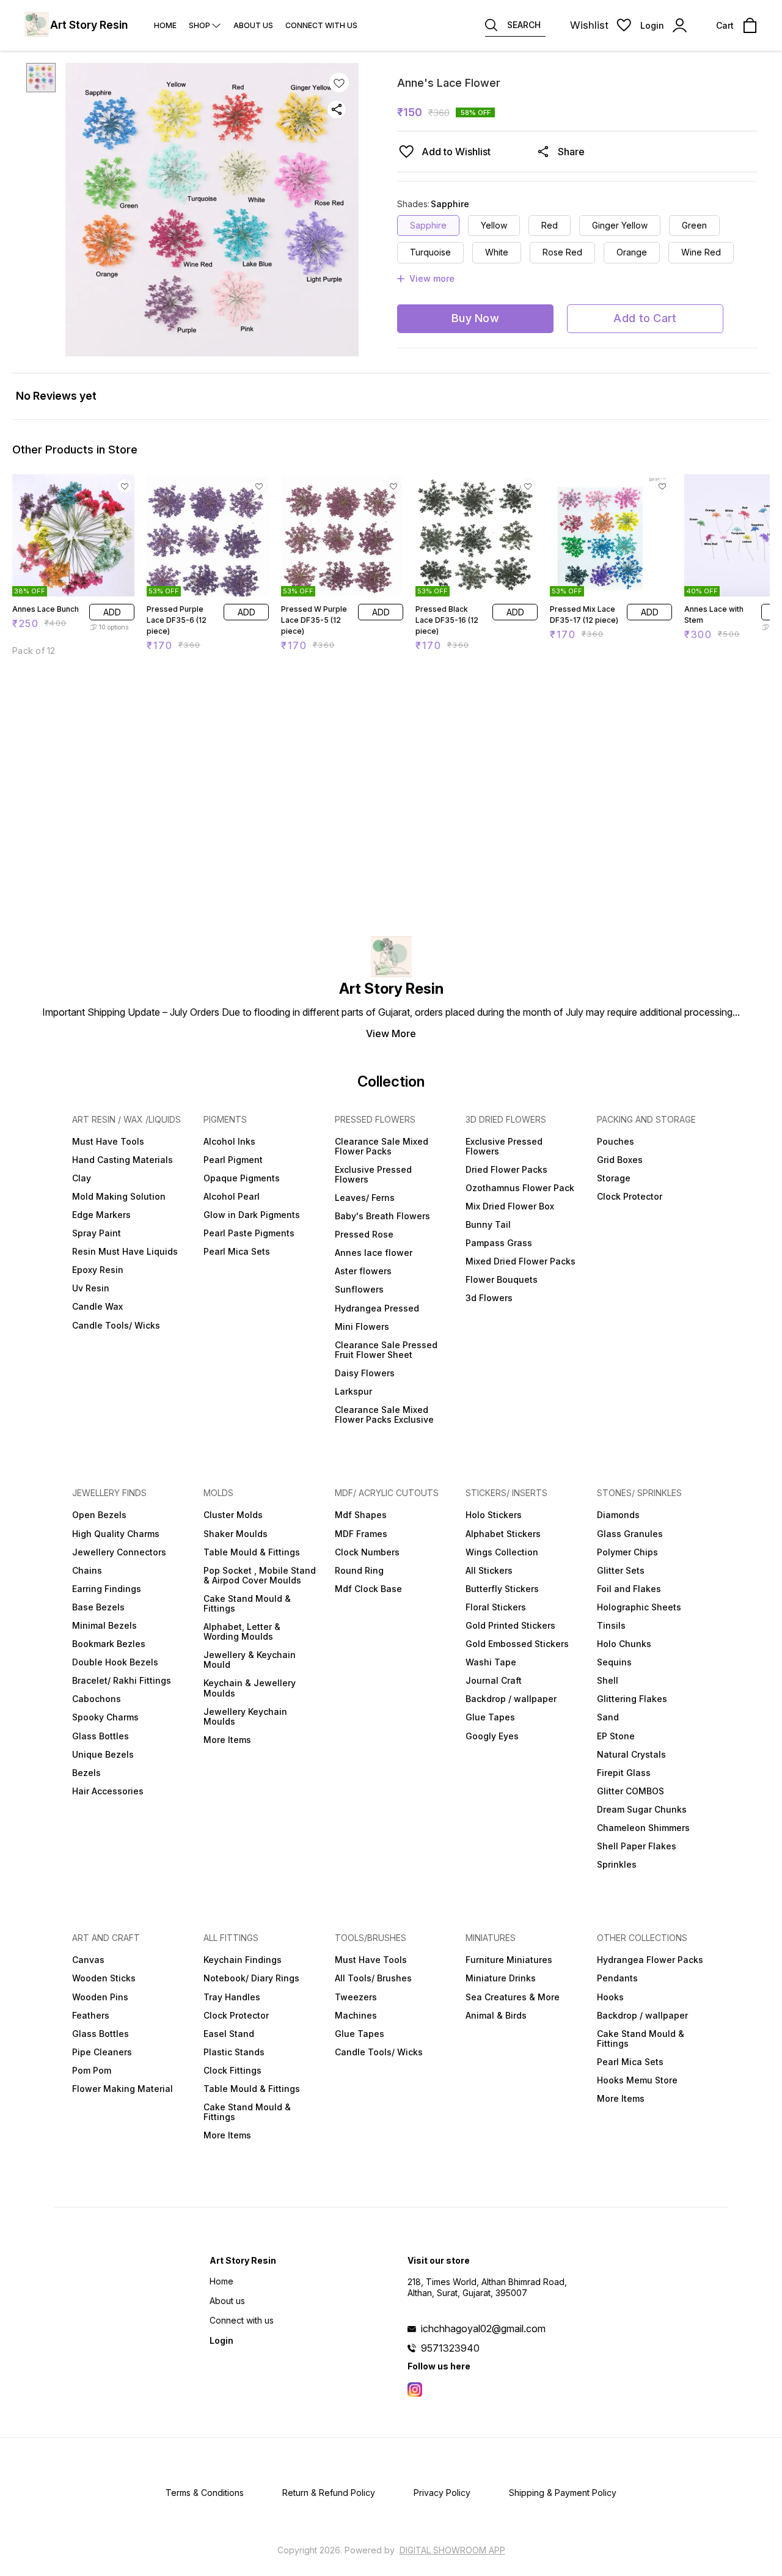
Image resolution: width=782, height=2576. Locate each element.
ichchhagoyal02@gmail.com (483, 2328)
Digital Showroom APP (452, 2550)
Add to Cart (645, 318)
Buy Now (475, 318)
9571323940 (450, 2348)
